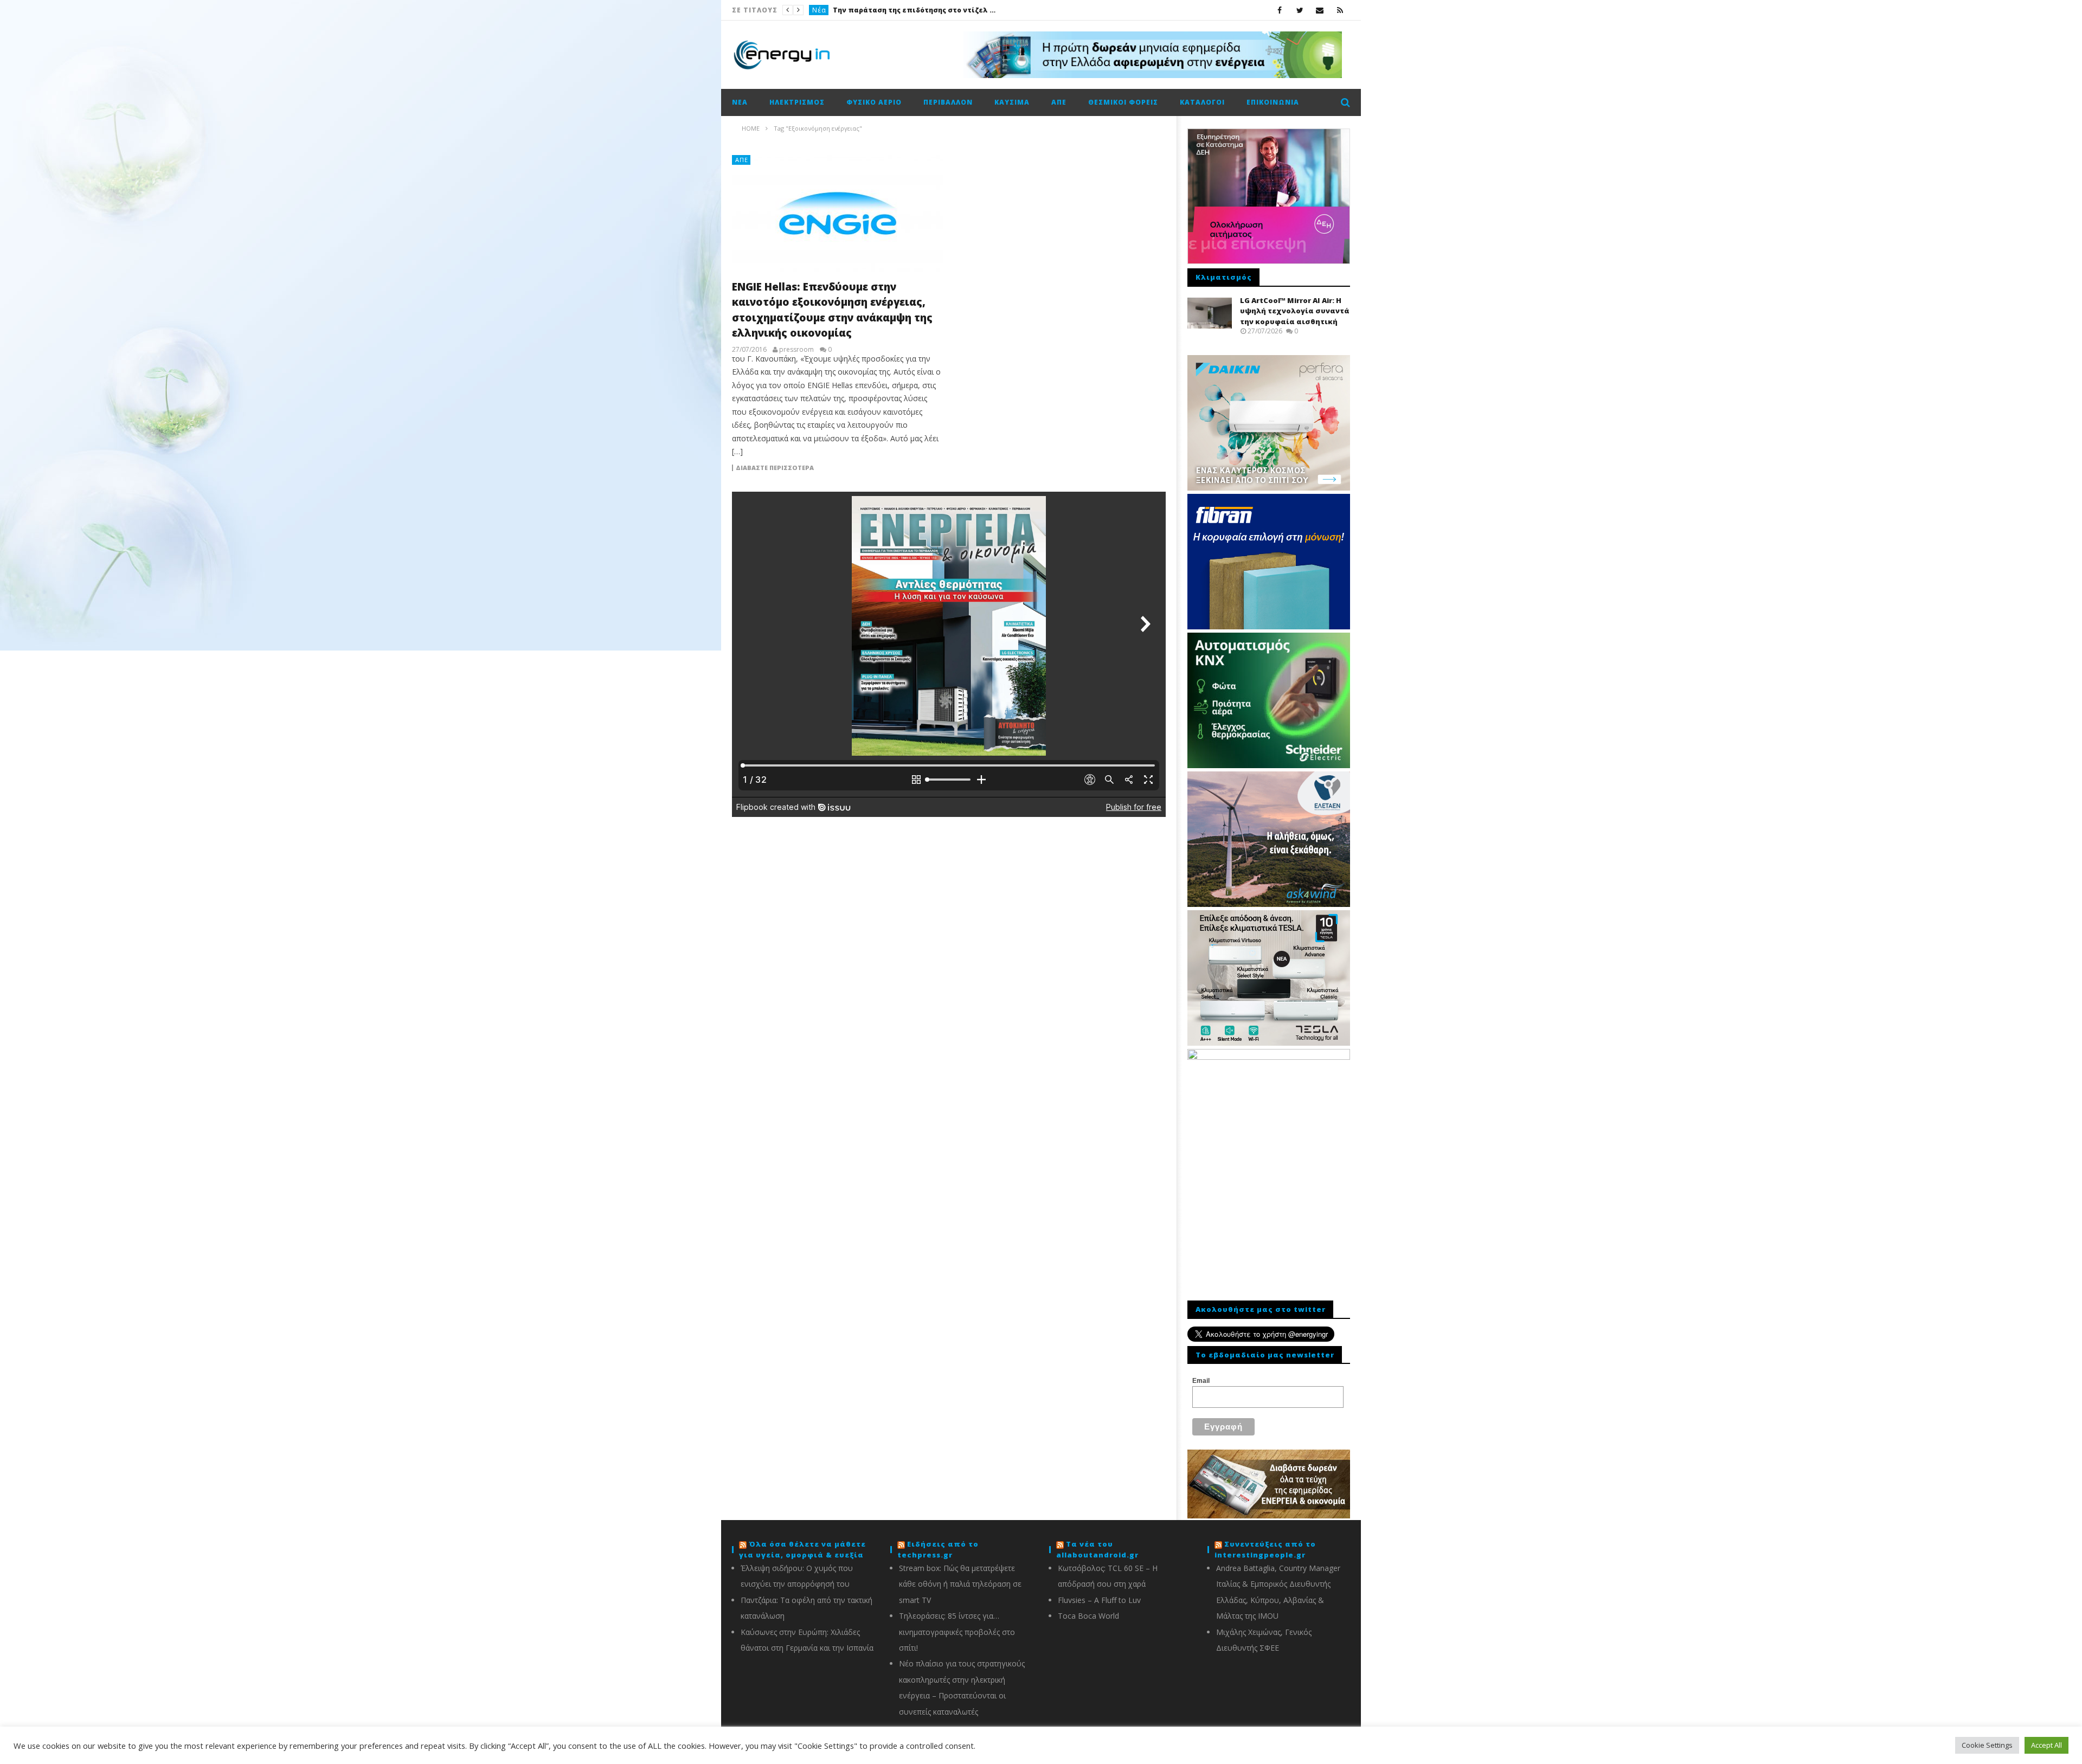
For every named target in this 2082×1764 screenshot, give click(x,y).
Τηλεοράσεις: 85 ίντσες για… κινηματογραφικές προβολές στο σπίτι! (957, 1632)
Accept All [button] (2046, 1745)
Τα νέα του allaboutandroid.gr (1097, 1549)
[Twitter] (1300, 10)
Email (1201, 1381)
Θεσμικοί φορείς (1123, 102)
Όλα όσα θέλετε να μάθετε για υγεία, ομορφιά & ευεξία (802, 1549)
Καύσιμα (1012, 102)
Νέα (819, 10)
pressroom (796, 350)
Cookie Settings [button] (1987, 1745)
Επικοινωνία (1273, 102)
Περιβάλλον (948, 102)
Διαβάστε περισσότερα (775, 468)
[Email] (1320, 10)
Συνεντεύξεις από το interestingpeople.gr (1265, 1549)
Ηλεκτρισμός (797, 102)
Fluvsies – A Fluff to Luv (1099, 1600)
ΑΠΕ (1059, 102)
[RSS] (1340, 10)
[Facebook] (1280, 10)
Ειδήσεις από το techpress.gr (938, 1549)
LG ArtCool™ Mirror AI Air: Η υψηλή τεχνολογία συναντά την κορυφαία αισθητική (1295, 311)
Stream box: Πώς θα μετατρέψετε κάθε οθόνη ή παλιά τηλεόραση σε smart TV (960, 1584)
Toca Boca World (1088, 1616)
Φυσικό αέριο (874, 102)
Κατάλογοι (1202, 102)
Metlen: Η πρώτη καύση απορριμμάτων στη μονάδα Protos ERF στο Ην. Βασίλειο (914, 10)
